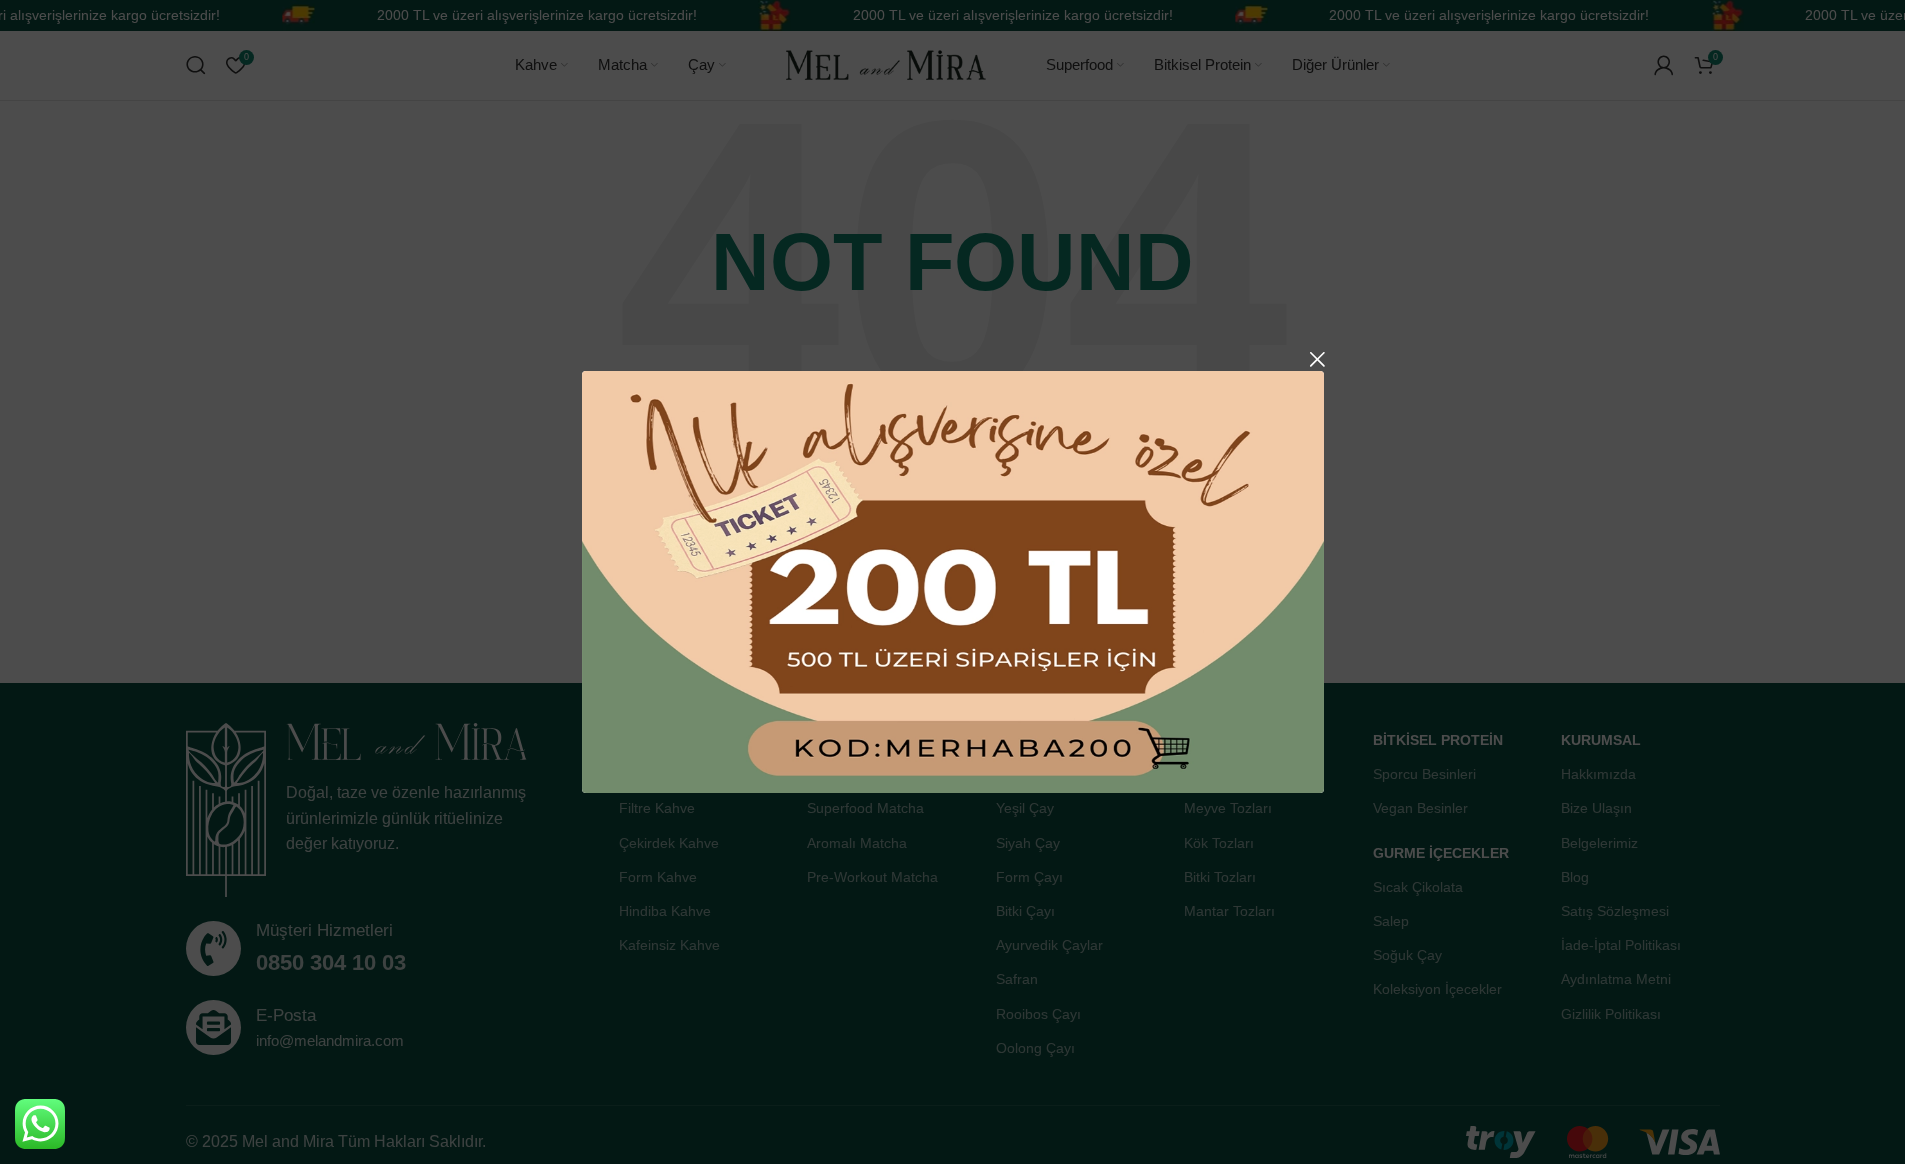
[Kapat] (1317, 359)
